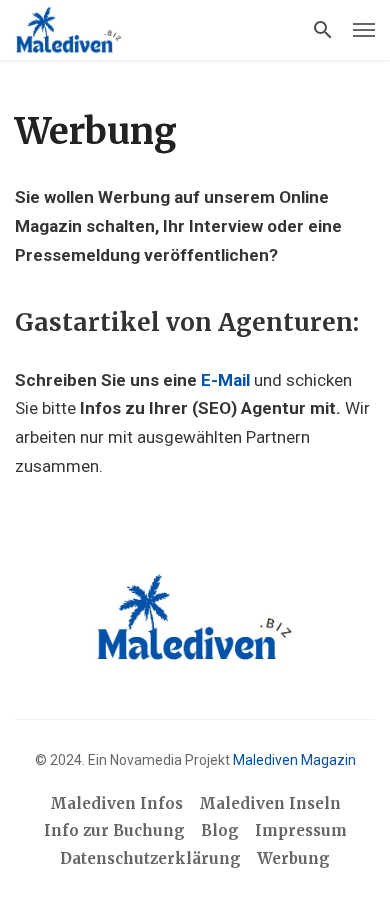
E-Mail (225, 380)
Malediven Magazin (294, 760)
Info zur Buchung (114, 830)
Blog (220, 830)
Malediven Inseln (270, 803)
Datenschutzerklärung (150, 858)
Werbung (293, 858)
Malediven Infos (116, 803)
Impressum (301, 830)
